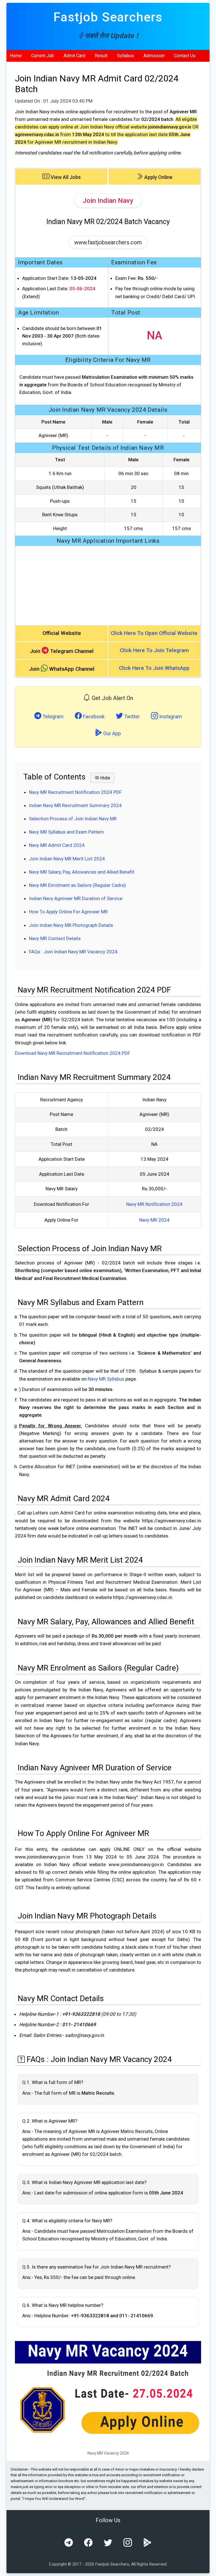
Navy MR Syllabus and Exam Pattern (66, 832)
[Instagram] (128, 2543)
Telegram (52, 716)
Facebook (93, 716)
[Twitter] (108, 2543)
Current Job (43, 56)
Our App (112, 733)
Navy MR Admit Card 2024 (57, 845)
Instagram (170, 716)
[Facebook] (88, 2543)
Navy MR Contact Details (55, 938)
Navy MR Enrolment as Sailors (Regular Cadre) (77, 885)
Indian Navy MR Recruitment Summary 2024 (75, 805)
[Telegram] (69, 2543)
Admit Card (74, 56)
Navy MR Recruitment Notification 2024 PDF (75, 792)
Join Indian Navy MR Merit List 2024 (67, 859)
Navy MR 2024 (154, 1220)
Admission (154, 56)
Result (101, 56)
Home (16, 56)
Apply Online (158, 177)
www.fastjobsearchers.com (108, 242)
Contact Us (185, 56)
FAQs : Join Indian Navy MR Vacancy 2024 (73, 952)
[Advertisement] (108, 585)
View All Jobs (65, 177)
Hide (105, 778)
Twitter (131, 716)
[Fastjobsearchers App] (147, 2543)
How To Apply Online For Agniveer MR (68, 912)
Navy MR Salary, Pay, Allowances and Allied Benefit (82, 872)
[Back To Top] (207, 2568)
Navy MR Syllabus (106, 1379)
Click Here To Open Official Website (154, 633)
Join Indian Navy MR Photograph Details (71, 925)
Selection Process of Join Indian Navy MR (73, 819)
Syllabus (125, 56)
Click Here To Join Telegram (154, 650)
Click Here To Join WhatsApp (154, 668)
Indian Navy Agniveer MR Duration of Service (76, 898)
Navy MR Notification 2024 (154, 1204)
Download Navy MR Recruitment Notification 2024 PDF (73, 1053)
